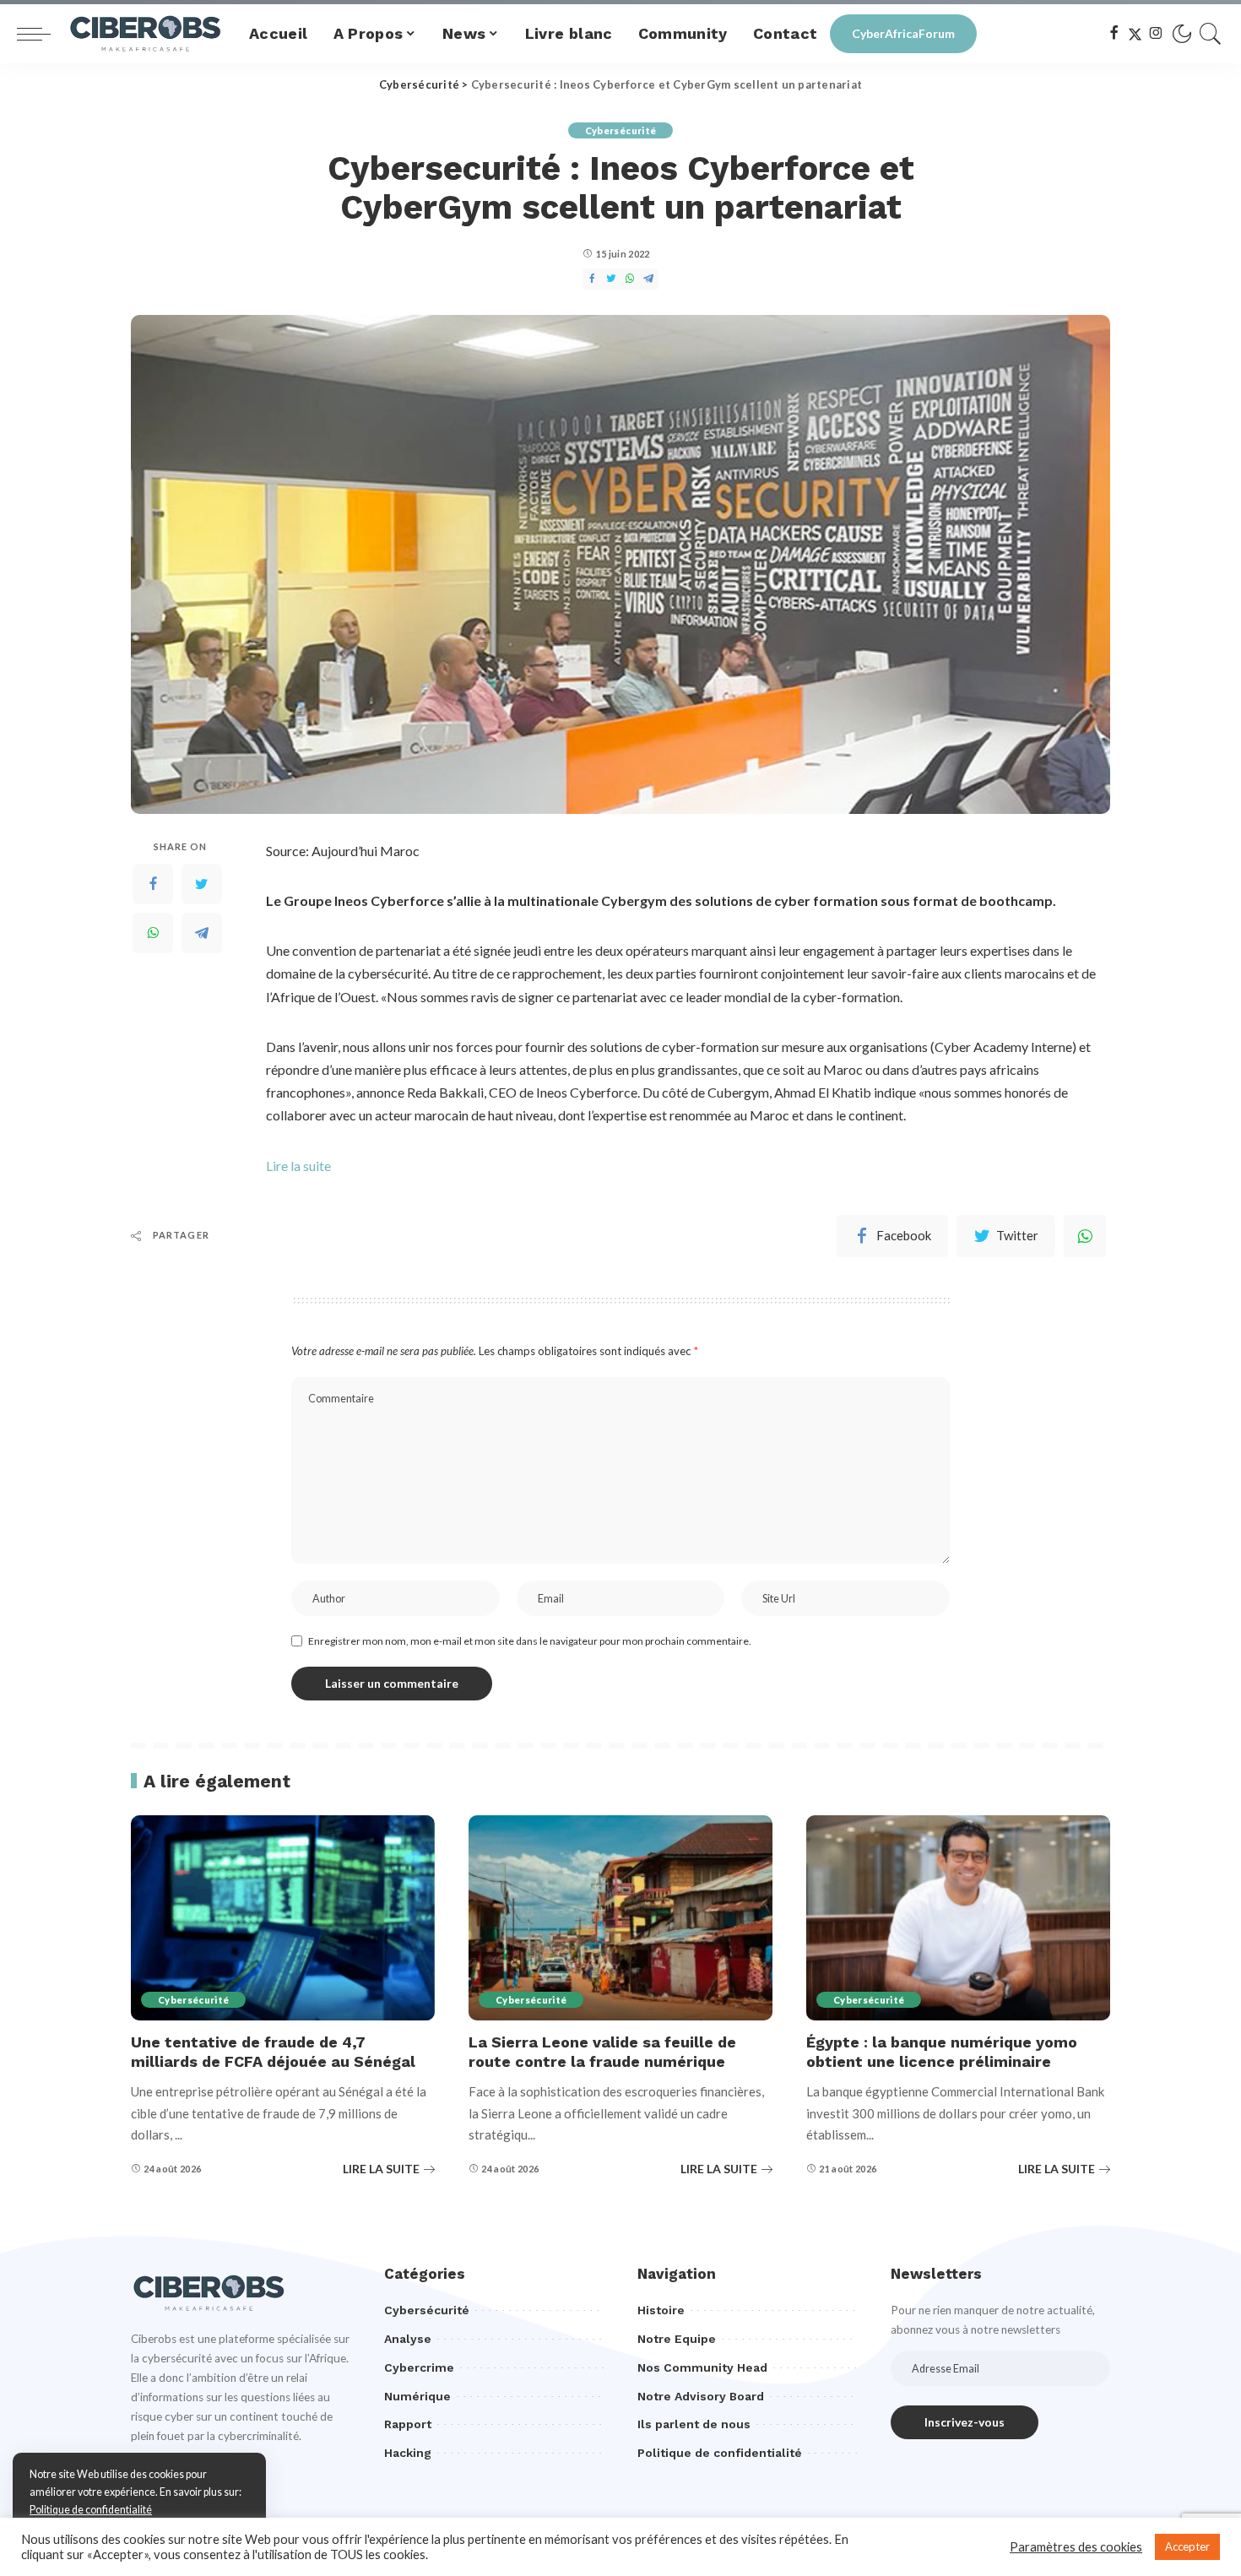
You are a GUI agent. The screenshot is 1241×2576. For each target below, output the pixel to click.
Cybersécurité (620, 130)
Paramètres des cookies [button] (1076, 2547)
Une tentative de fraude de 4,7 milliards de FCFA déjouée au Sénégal (273, 2052)
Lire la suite (298, 1166)
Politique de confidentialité (91, 2510)
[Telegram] (202, 933)
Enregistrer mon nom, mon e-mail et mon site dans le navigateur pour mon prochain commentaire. (530, 1641)
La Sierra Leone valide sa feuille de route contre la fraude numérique (602, 2052)
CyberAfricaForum (903, 33)
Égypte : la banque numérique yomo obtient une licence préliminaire (942, 2052)
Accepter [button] (1187, 2546)
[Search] (1211, 34)
